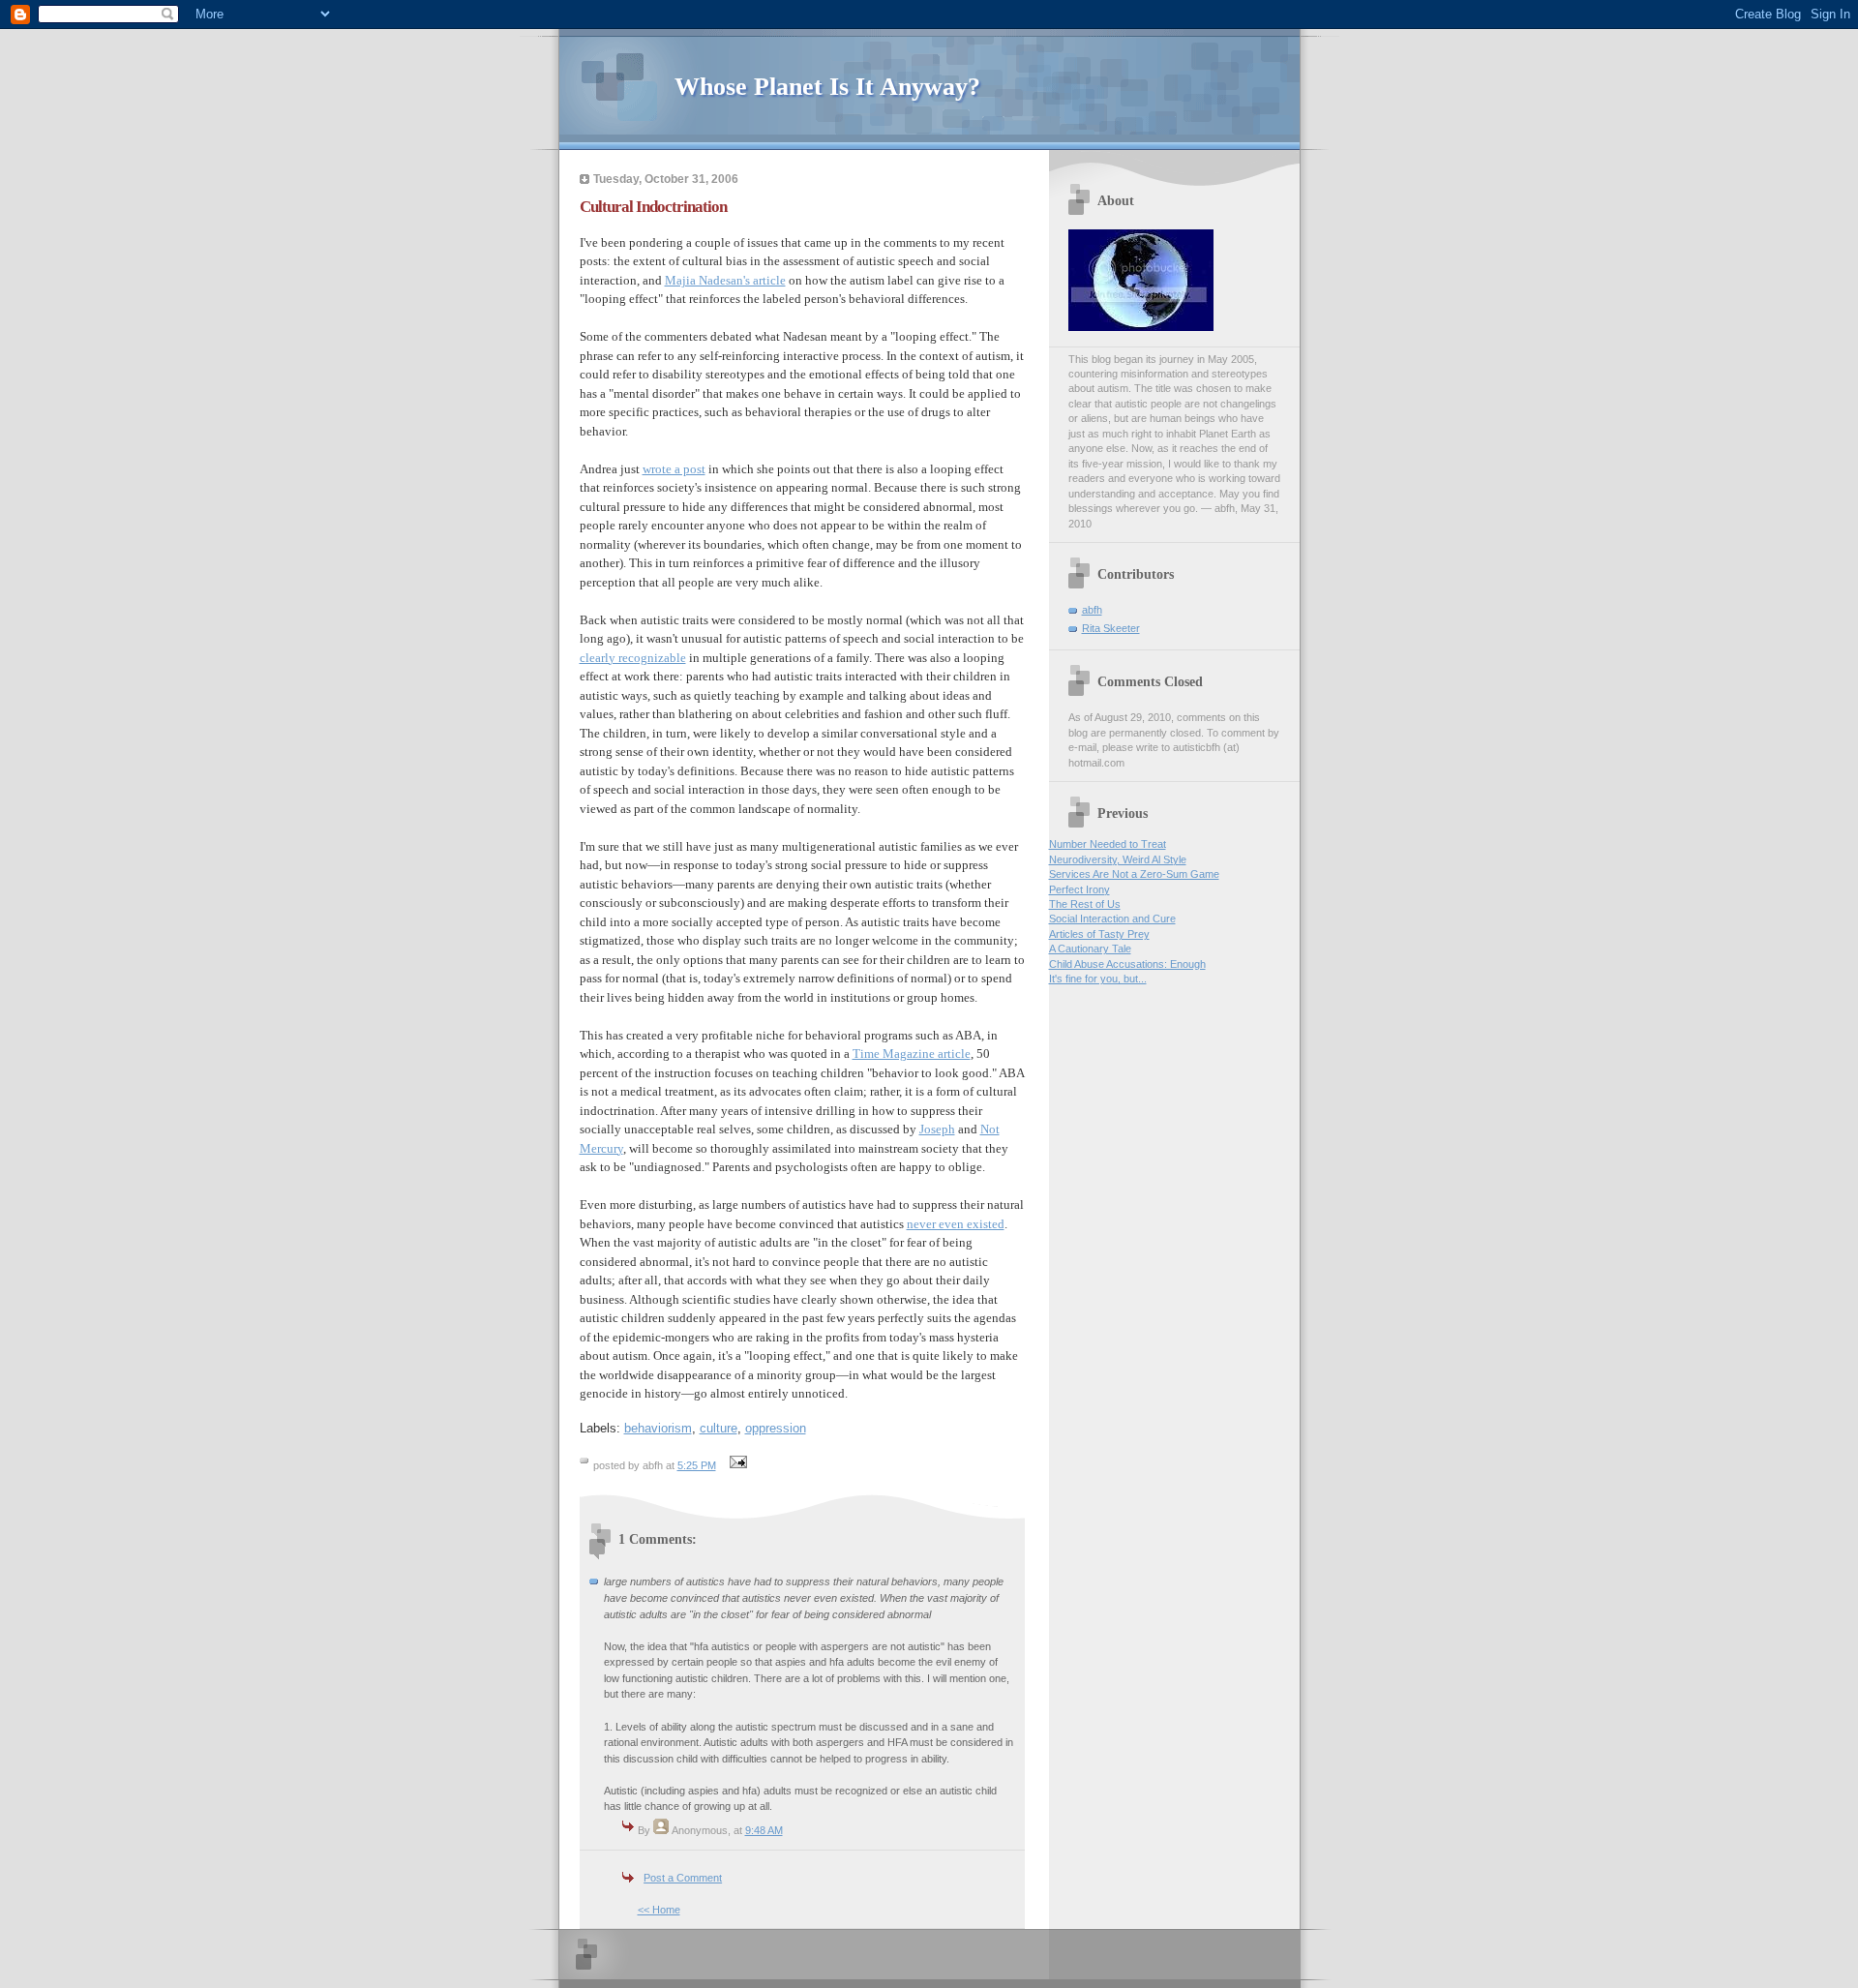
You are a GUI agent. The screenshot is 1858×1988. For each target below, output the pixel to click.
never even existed (956, 1224)
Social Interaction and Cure (1112, 919)
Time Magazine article (912, 1054)
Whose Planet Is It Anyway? (827, 87)
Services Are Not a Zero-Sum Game (1134, 874)
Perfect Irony (1079, 889)
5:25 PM (697, 1465)
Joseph (937, 1129)
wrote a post (674, 469)
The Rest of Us (1085, 904)
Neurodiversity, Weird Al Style (1118, 859)
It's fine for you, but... (1098, 979)
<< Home (659, 1910)
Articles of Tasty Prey (1099, 934)
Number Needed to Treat (1108, 844)
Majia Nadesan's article (725, 280)
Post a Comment (683, 1878)
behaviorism (658, 1428)
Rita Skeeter (1111, 628)
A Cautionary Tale (1090, 949)
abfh (1092, 610)
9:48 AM (764, 1830)
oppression (776, 1428)
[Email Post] (736, 1465)
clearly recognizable (633, 658)
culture (719, 1428)
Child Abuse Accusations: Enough (1127, 964)
